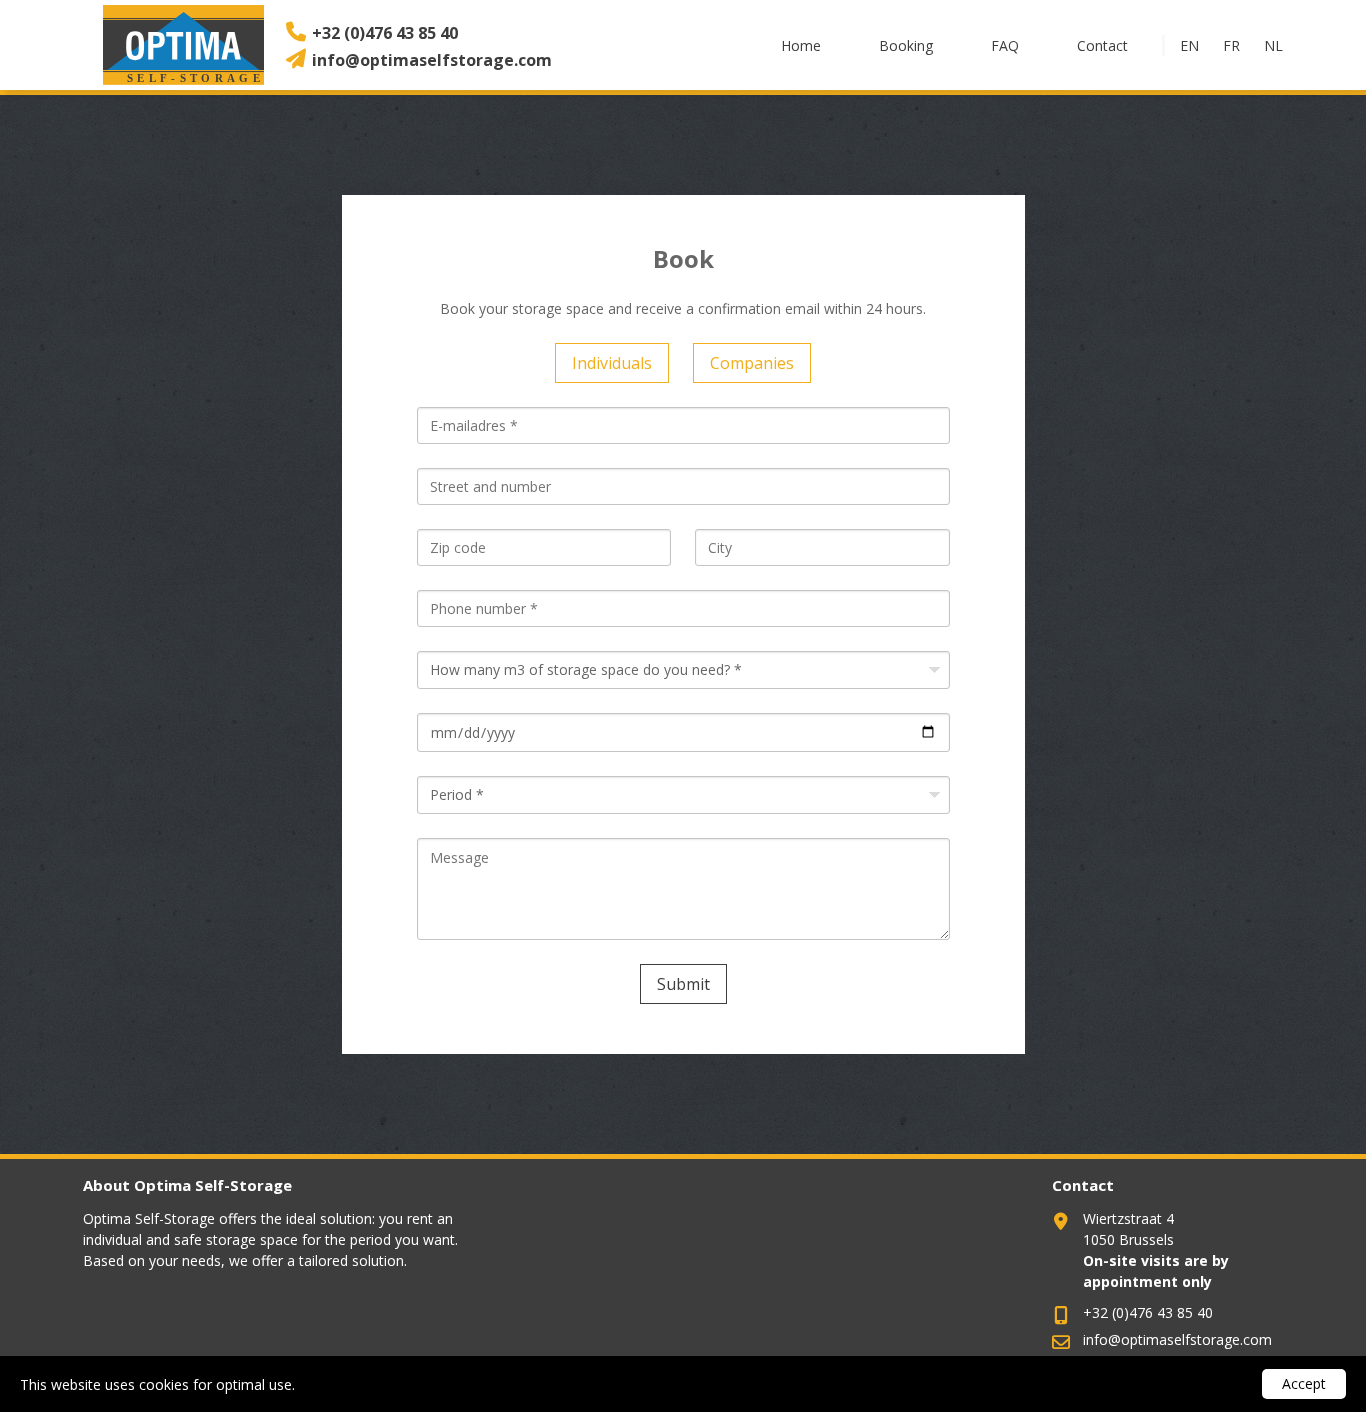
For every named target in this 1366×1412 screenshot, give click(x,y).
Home (801, 45)
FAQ (1005, 45)
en (1189, 45)
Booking (906, 45)
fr (1231, 45)
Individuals (612, 363)
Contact (1102, 45)
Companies (752, 363)
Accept (1304, 1383)
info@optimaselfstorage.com (432, 60)
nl (1273, 45)
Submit (683, 984)
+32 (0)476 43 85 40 (385, 33)
